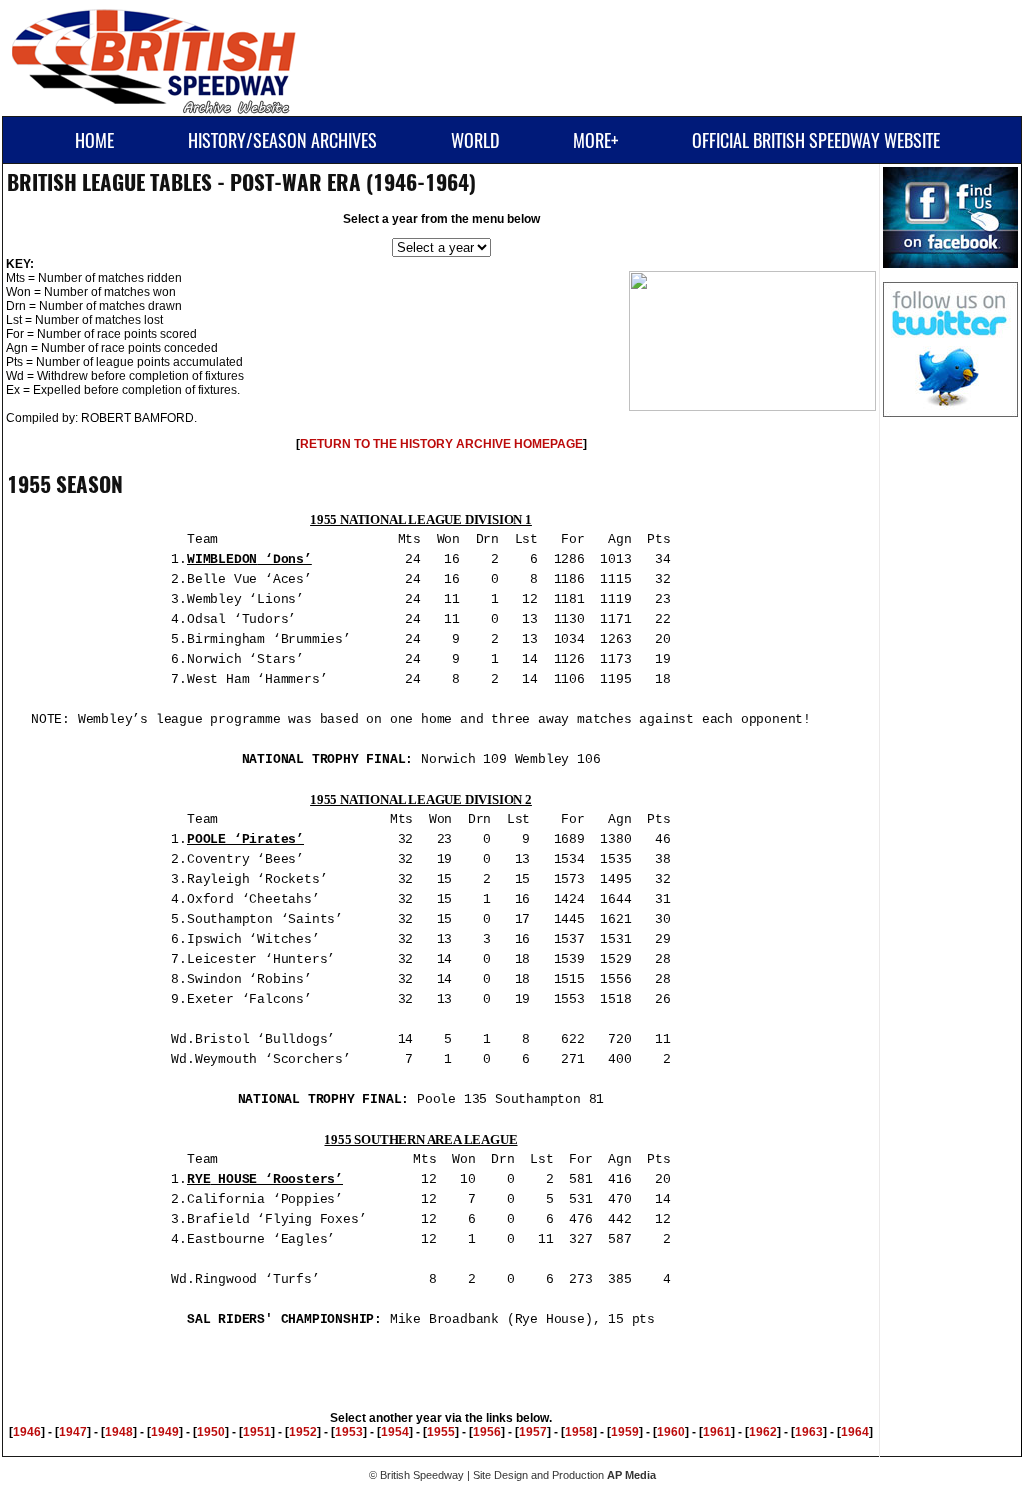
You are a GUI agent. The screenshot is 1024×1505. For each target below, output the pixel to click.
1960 (671, 1432)
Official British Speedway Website (816, 140)
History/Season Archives (282, 140)
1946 (27, 1432)
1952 (303, 1432)
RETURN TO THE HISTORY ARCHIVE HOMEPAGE (441, 444)
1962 (763, 1432)
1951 (257, 1432)
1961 (717, 1432)
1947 (73, 1432)
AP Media (631, 1475)
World (475, 140)
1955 (441, 1432)
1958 (579, 1432)
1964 (855, 1432)
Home (94, 140)
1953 (349, 1432)
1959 (625, 1432)
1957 (533, 1432)
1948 (119, 1432)
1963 (809, 1432)
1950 (211, 1432)
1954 (395, 1432)
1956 (487, 1432)
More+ (595, 140)
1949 (165, 1432)
